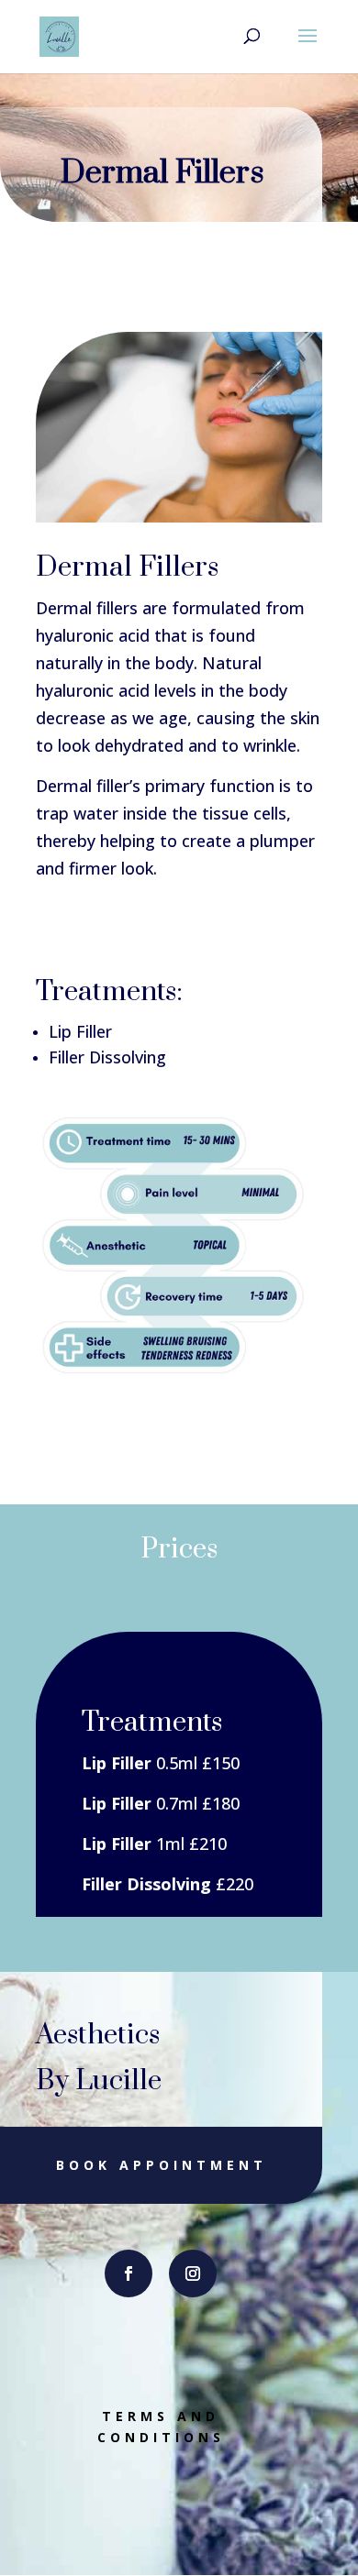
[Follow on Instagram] (193, 2273)
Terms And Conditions (161, 2427)
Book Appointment (162, 2165)
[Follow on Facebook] (129, 2273)
